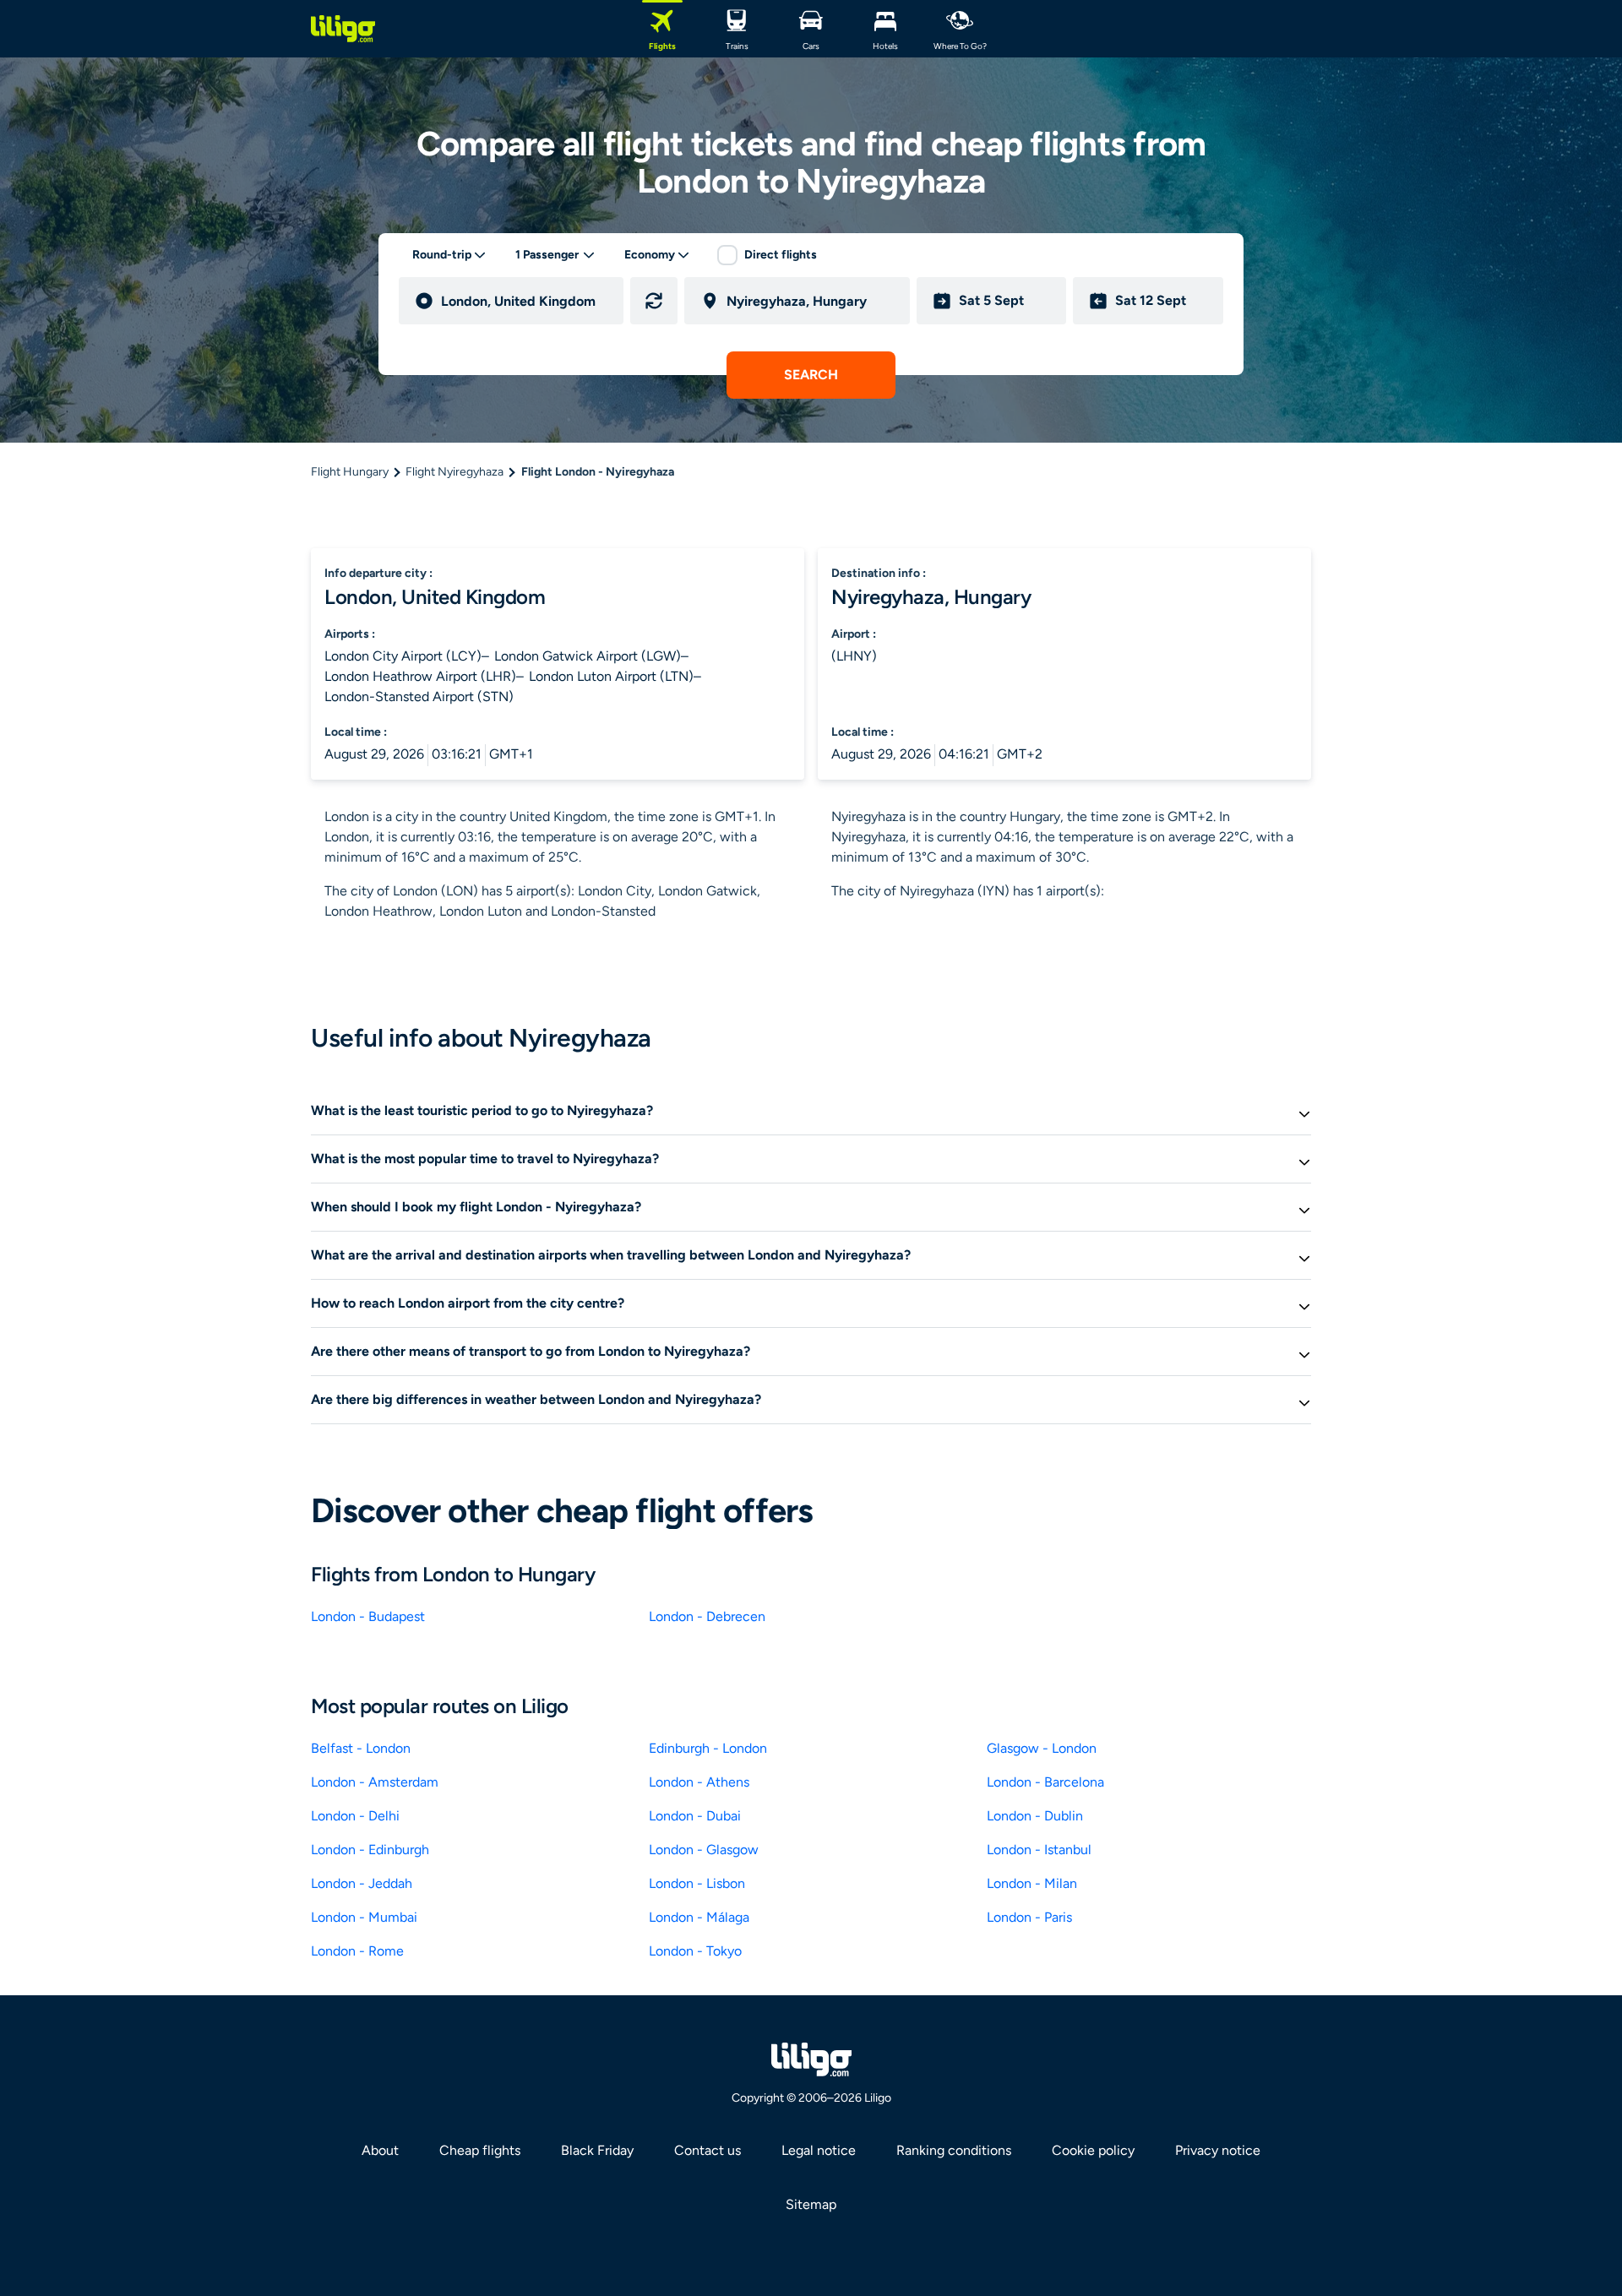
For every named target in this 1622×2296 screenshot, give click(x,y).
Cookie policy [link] (1093, 2150)
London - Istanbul (1039, 1850)
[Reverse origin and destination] (654, 301)
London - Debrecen (707, 1616)
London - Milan (1032, 1883)
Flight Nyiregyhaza (454, 472)
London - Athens (699, 1782)
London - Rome (357, 1951)
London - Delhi (355, 1816)
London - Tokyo (695, 1951)
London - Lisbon (697, 1883)
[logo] (343, 29)
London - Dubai (695, 1816)
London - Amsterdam (375, 1782)
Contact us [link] (708, 2150)
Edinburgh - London (708, 1748)
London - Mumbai (364, 1917)
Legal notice (819, 2150)
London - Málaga (699, 1917)
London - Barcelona (1045, 1782)
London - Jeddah (362, 1883)
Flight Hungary (350, 472)
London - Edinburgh (370, 1850)
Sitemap (811, 2204)
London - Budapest (368, 1616)
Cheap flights (480, 2150)
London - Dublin (1035, 1816)
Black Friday (597, 2150)
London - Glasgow (704, 1850)
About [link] (380, 2150)
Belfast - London (361, 1748)
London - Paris (1029, 1917)
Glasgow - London (1042, 1748)
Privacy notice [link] (1218, 2150)
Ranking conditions (954, 2150)
